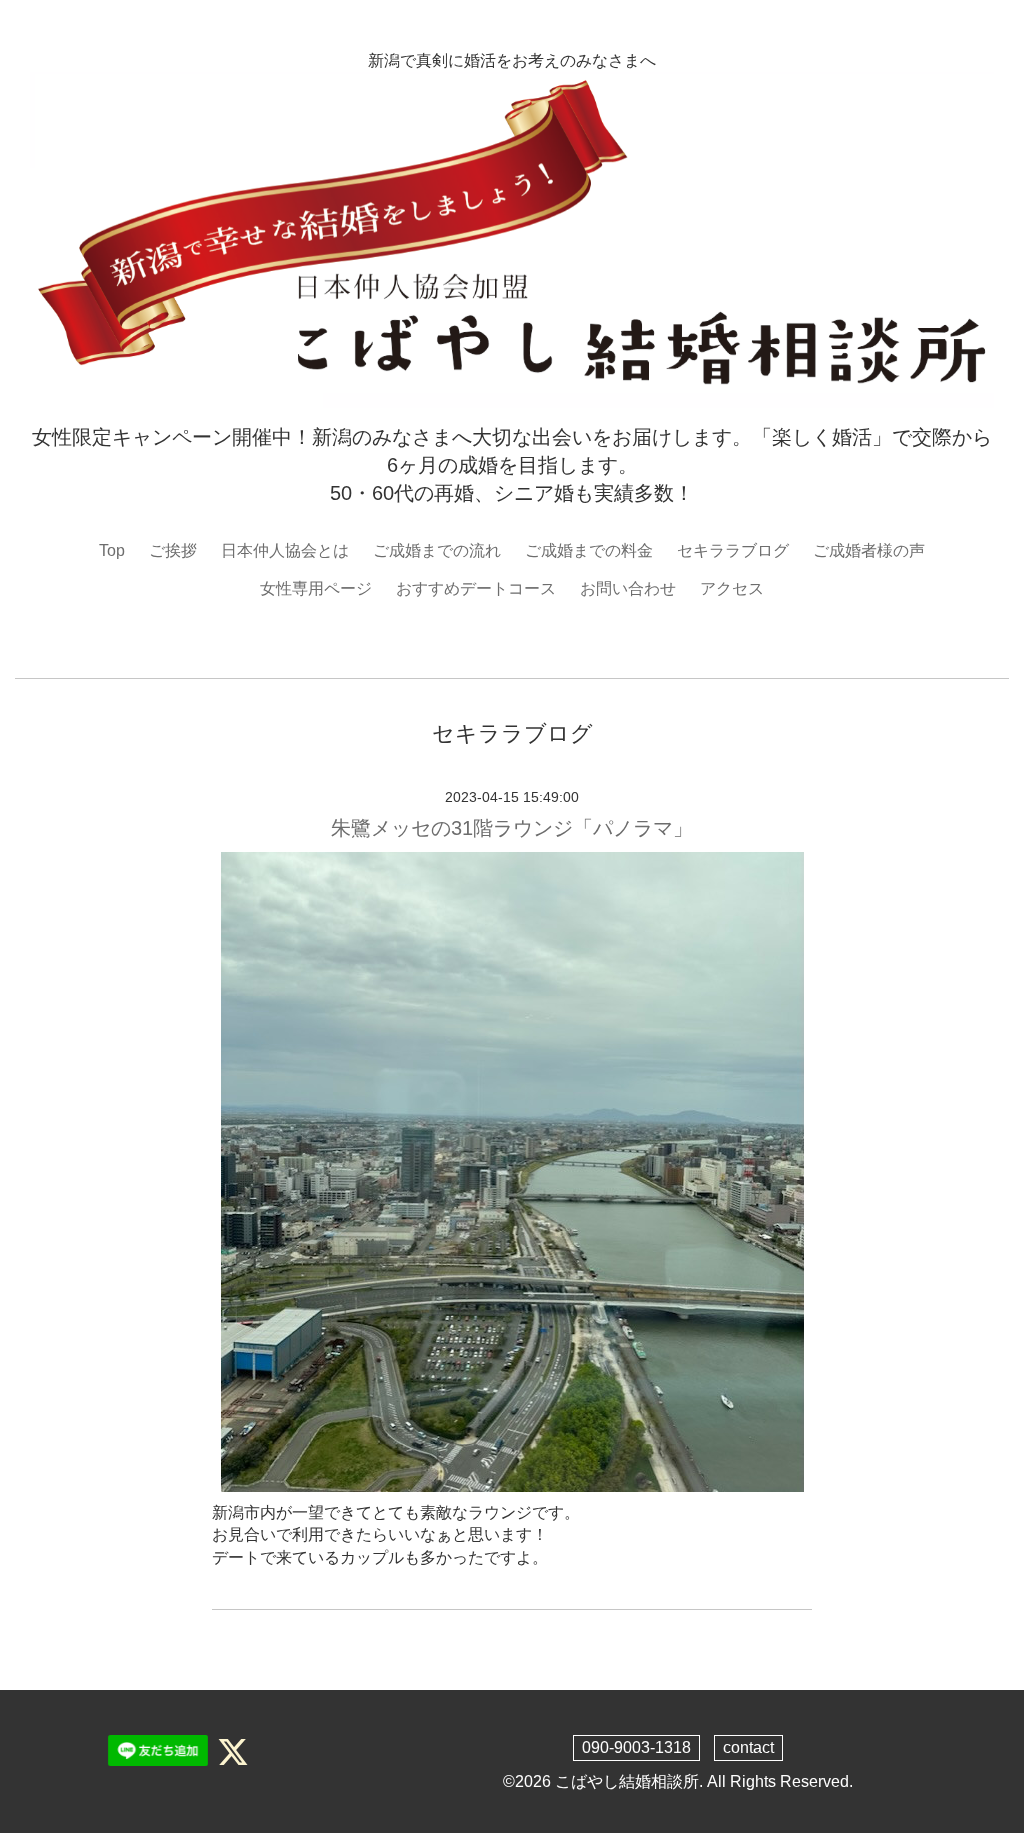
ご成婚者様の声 (869, 550)
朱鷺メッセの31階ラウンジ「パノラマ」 (512, 828)
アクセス (732, 588)
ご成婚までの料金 (589, 550)
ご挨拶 (173, 550)
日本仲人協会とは (285, 550)
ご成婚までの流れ (437, 550)
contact (748, 1747)
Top (112, 550)
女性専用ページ (316, 588)
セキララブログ (733, 550)
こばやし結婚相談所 (627, 1781)
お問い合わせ (628, 588)
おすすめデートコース (476, 588)
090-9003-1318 (636, 1747)
